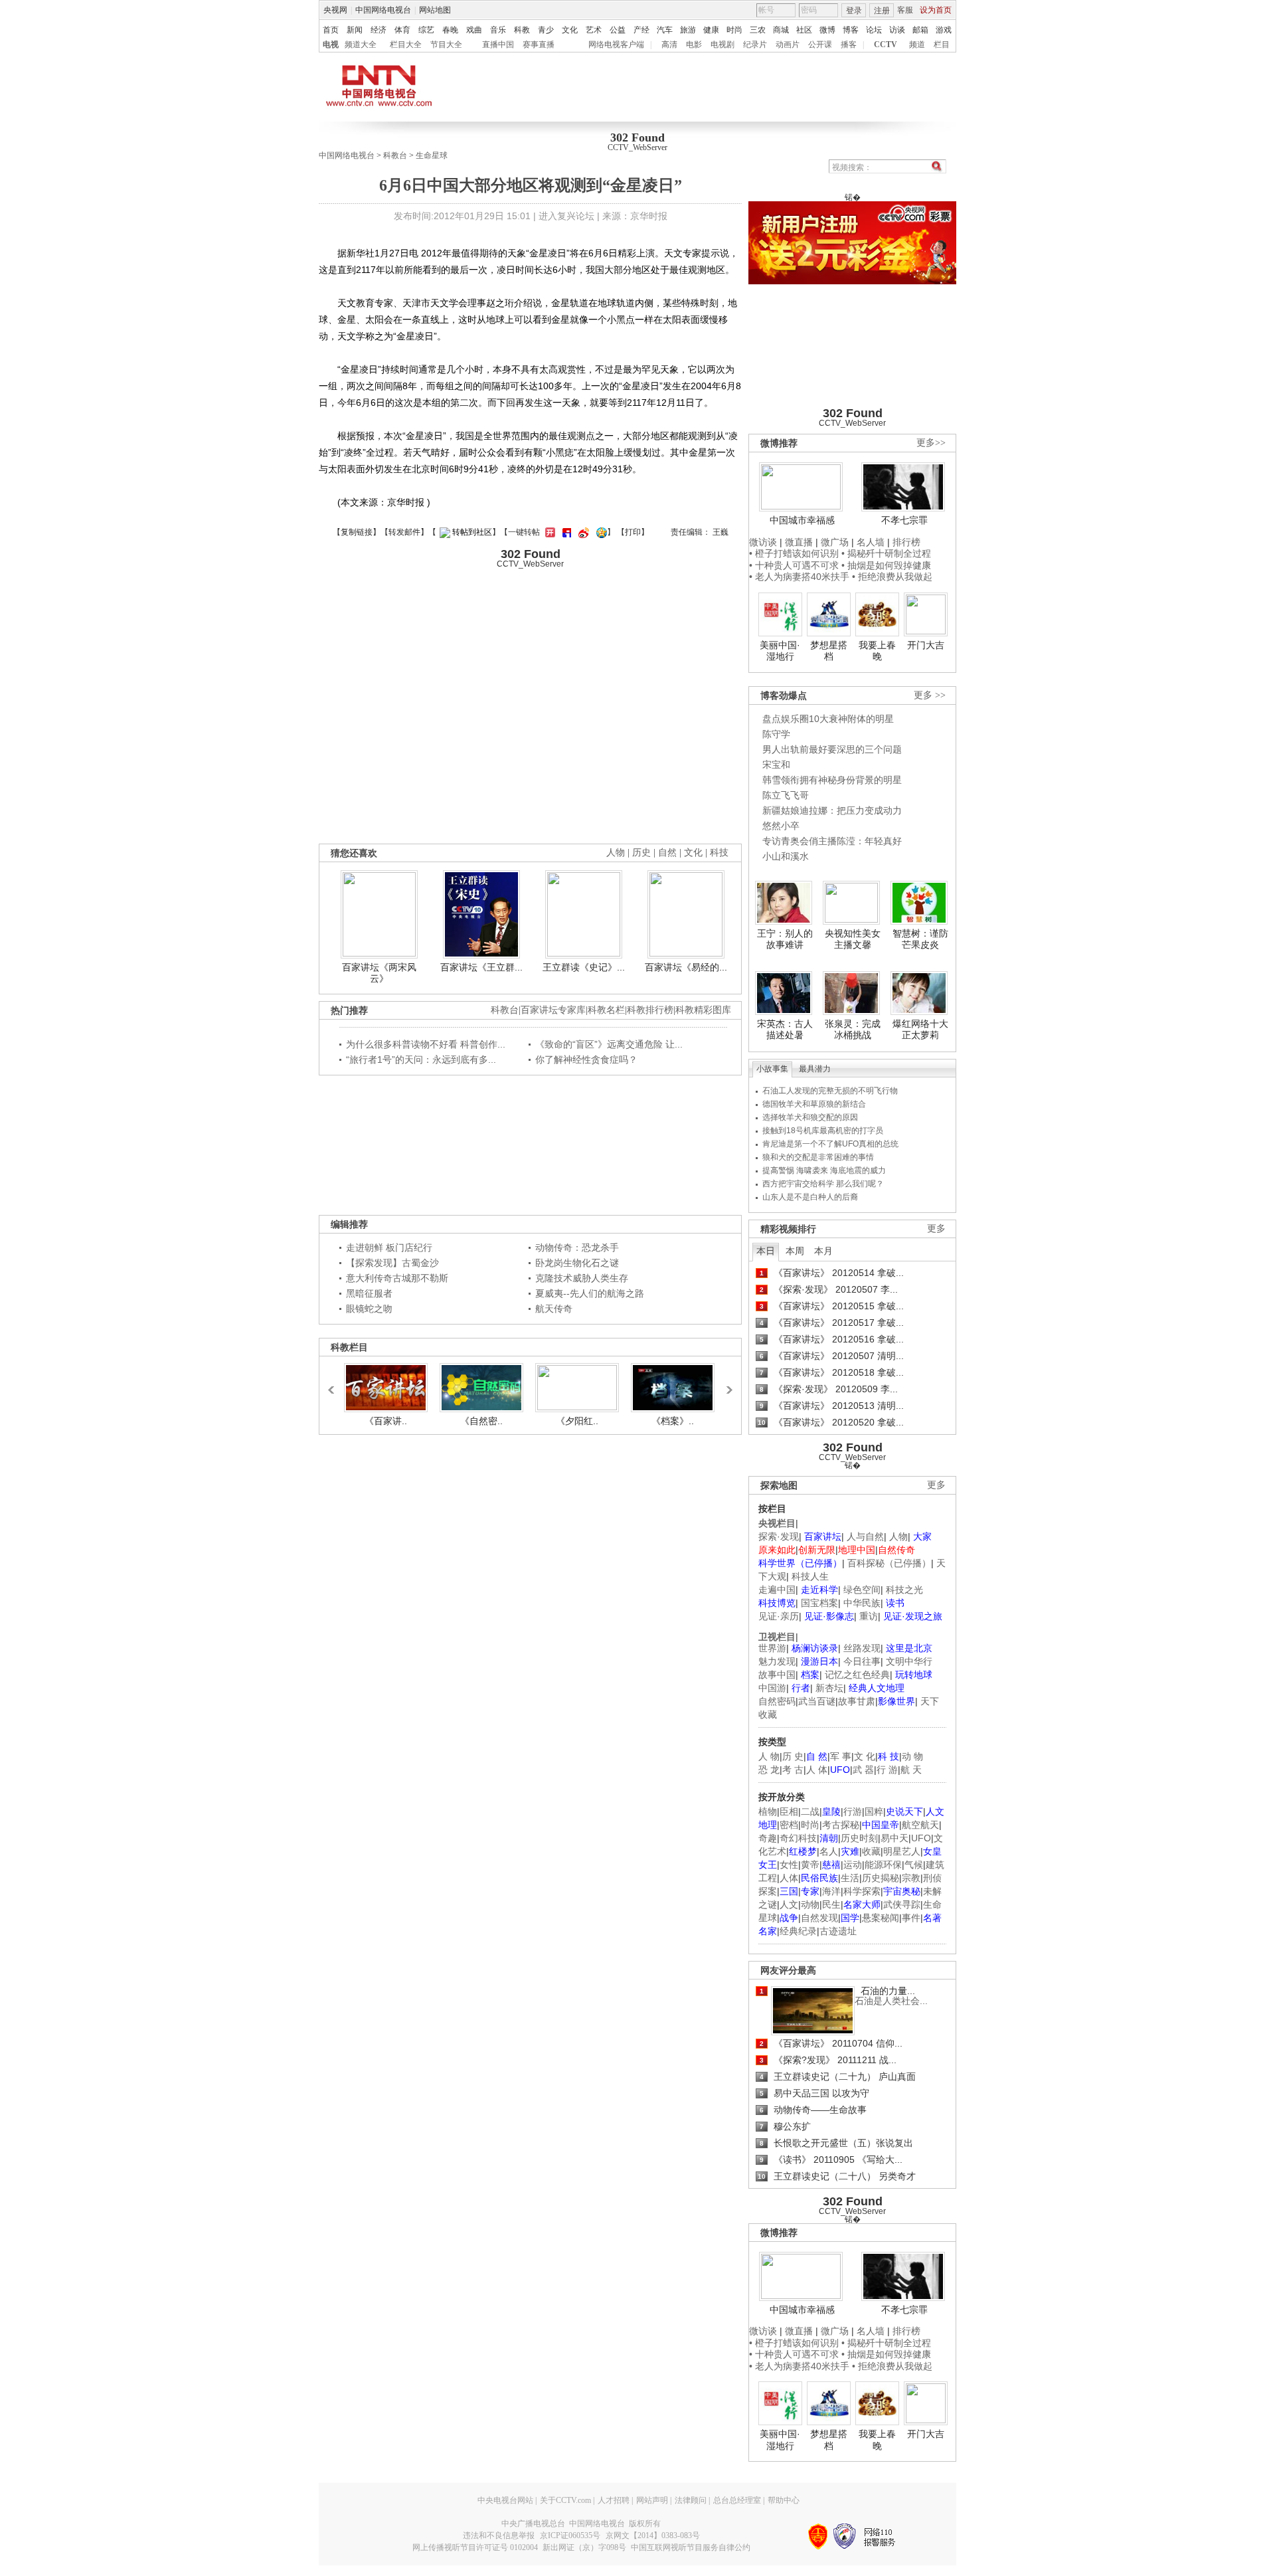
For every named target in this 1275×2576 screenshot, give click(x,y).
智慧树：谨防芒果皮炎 (920, 939)
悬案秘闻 (881, 1918)
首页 (331, 30)
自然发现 (819, 1918)
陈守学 (776, 734)
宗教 (911, 1878)
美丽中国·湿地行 (780, 651)
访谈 (897, 30)
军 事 (841, 1756)
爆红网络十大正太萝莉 (920, 1030)
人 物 (769, 1756)
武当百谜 (817, 1701)
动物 (810, 1904)
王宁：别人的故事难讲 (785, 939)
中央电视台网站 (505, 2500)
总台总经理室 (737, 2500)
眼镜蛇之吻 (369, 1309)
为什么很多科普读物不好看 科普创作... (426, 1044)
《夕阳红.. (577, 1421)
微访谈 (763, 542)
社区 (804, 30)
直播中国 (498, 45)
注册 (882, 11)
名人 (829, 1851)
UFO (921, 1838)
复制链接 (357, 532)
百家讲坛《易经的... (686, 967)
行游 (853, 1811)
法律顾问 (691, 2500)
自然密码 (777, 1701)
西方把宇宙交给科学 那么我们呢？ (823, 1184)
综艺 (426, 30)
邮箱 (920, 30)
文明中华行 (909, 1661)
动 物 (912, 1756)
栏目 (942, 45)
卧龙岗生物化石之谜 (577, 1263)
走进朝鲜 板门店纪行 (389, 1247)
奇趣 (768, 1838)
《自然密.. (481, 1421)
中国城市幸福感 (802, 520)
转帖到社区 (472, 532)
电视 (331, 45)
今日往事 (862, 1661)
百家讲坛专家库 (553, 1010)
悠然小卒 (781, 826)
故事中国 (777, 1675)
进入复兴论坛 (566, 216)
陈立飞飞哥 (786, 795)
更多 (936, 1229)
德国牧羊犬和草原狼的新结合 (814, 1104)
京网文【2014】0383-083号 (653, 2535)
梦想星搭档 (829, 651)
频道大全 (361, 45)
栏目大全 (406, 45)
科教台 (395, 155)
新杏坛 (829, 1688)
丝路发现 (862, 1648)
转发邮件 (404, 532)
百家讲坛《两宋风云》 (379, 973)
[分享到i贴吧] (565, 532)
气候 (914, 1865)
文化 (570, 30)
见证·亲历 (779, 1616)
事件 (911, 1918)
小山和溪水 (786, 856)
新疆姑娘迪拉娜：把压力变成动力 (832, 810)
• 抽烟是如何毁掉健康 (886, 565)
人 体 (817, 1770)
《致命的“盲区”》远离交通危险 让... (609, 1044)
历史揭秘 (881, 1878)
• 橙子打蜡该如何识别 (794, 553)
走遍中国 (777, 1590)
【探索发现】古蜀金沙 (392, 1263)
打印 (633, 532)
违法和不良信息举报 (499, 2535)
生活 (850, 1878)
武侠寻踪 (902, 1904)
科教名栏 (606, 1010)
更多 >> (930, 695)
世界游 (772, 1648)
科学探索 (862, 1891)
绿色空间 (862, 1590)
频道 (917, 45)
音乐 (498, 30)
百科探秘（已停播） (889, 1563)
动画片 (788, 45)
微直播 (799, 542)
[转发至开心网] (549, 532)
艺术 (594, 30)
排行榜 (906, 542)
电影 (694, 45)
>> (726, 1384)
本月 (823, 1251)
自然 (667, 853)
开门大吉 (926, 645)
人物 (898, 1536)
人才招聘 (614, 2500)
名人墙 (871, 542)
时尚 (734, 30)
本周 (795, 1251)
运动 (853, 1865)
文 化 (865, 1756)
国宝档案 (819, 1603)
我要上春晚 (877, 651)
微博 (827, 30)
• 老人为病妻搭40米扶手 (799, 577)
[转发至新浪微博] (582, 532)
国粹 (874, 1811)
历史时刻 (859, 1838)
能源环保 (883, 1865)
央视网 (335, 10)
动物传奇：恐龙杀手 (577, 1247)
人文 (789, 1904)
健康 (711, 30)
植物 (768, 1811)
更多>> (931, 443)
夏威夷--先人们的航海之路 (590, 1293)
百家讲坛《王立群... (481, 967)
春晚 (450, 30)
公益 (618, 30)
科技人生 (810, 1576)
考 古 (793, 1770)
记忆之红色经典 (857, 1675)
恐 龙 (769, 1770)
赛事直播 (539, 45)
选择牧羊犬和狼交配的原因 (810, 1117)
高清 (669, 45)
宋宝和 (776, 765)
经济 (379, 30)
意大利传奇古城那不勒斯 (397, 1278)
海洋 (831, 1891)
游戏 (944, 30)
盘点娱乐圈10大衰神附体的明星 (828, 719)
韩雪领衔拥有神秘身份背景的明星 (832, 780)
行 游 (887, 1770)
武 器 (863, 1770)
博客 (851, 30)
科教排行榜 (650, 1010)
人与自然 (865, 1536)
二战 (810, 1811)
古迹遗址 (838, 1931)
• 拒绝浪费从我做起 (892, 577)
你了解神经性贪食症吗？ (586, 1059)
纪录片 (755, 45)
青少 (546, 30)
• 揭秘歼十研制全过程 (886, 553)
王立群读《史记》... (584, 967)
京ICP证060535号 (570, 2535)
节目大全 (446, 45)
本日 (766, 1251)
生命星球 (432, 155)
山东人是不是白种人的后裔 (810, 1197)
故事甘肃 (857, 1701)
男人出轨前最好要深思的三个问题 (832, 749)
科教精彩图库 (703, 1010)
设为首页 (936, 10)
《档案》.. (673, 1421)
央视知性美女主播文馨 (853, 939)
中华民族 (862, 1603)
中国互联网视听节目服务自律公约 (691, 2547)
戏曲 (474, 30)
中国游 (772, 1688)
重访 (869, 1616)
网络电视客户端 (616, 45)
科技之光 (904, 1590)
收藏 (871, 1851)
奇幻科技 (798, 1838)
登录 (854, 11)
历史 (641, 853)
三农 (758, 30)
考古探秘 (841, 1825)
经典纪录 (798, 1931)
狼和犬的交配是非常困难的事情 (818, 1157)
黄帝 (810, 1865)
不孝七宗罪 (904, 520)
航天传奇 (554, 1309)
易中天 (894, 1838)
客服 (905, 10)
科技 (719, 853)
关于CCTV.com (565, 2500)
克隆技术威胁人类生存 (582, 1278)
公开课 (820, 45)
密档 (789, 1825)
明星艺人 (902, 1851)
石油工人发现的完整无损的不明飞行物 (830, 1091)
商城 (781, 30)
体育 (402, 30)
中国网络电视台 (383, 10)
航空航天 (920, 1825)
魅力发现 (777, 1661)
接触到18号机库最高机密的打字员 (823, 1131)
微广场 (835, 542)
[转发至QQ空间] (600, 532)
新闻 (355, 30)
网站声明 (652, 2500)
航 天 (911, 1770)
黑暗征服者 (369, 1293)
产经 (641, 30)
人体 (789, 1878)
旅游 (688, 30)
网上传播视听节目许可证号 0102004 (475, 2547)
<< (335, 1384)
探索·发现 (779, 1536)
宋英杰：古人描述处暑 (785, 1030)
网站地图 (435, 10)
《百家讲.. (386, 1421)
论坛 (874, 30)
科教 (522, 30)
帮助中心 (784, 2500)
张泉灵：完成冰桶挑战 (853, 1030)
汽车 (665, 30)
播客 (849, 45)
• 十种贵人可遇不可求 (795, 565)
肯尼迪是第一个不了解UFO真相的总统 (830, 1144)
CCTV (886, 45)
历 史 (793, 1756)
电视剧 (722, 45)
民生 (831, 1904)
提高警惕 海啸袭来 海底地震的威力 (824, 1170)
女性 (789, 1865)
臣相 (789, 1811)
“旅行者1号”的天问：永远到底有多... (421, 1059)
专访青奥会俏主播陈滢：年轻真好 (832, 841)
